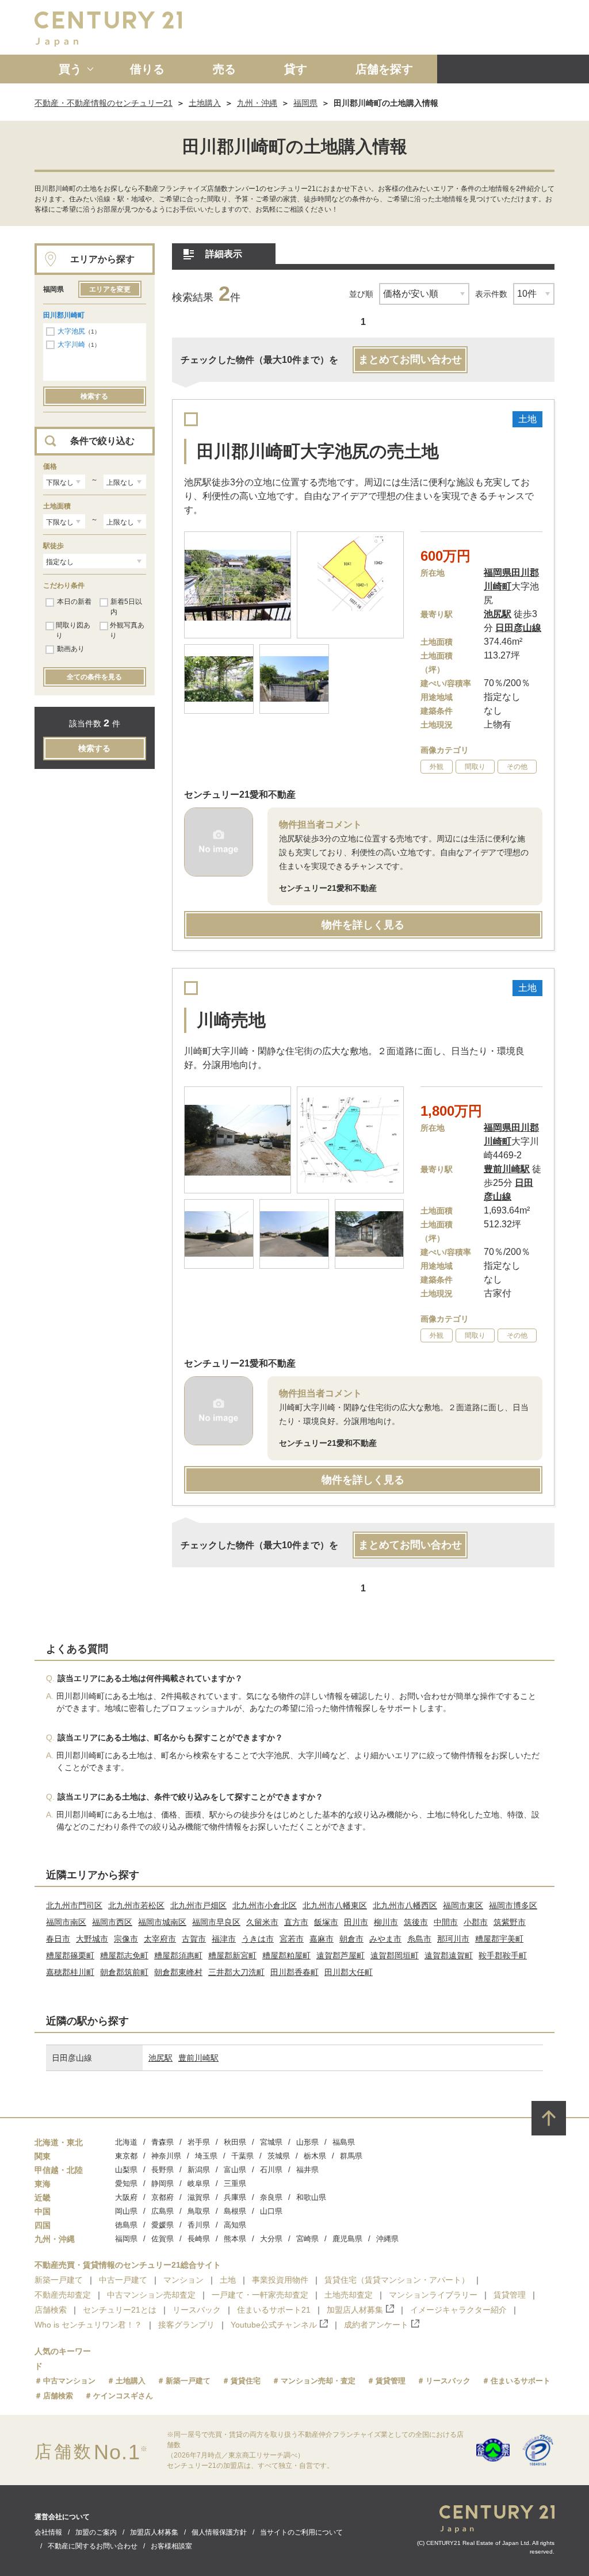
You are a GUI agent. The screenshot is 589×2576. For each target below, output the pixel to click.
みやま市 (385, 1939)
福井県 (307, 2170)
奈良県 (271, 2197)
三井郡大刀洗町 (236, 1972)
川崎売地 (231, 1020)
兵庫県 (235, 2197)
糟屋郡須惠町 (178, 1955)
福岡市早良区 (216, 1922)
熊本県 (235, 2239)
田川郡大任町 (349, 1972)
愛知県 (126, 2183)
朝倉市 (351, 1939)
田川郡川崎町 (64, 315)
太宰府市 (160, 1939)
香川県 (199, 2225)
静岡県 (162, 2183)
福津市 (224, 1939)
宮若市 (292, 1939)
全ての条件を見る (94, 677)
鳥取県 (199, 2211)
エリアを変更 (110, 289)
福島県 (344, 2142)
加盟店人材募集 (355, 2310)
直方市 (296, 1922)
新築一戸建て (59, 2280)
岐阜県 (199, 2183)
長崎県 (199, 2239)
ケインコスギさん (123, 2396)
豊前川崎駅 (198, 2058)
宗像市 (126, 1939)
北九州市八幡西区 (405, 1905)
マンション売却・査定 (318, 2381)
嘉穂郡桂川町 (70, 1972)
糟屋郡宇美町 (499, 1939)
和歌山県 (311, 2197)
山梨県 (126, 2170)
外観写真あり (127, 630)
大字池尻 (71, 331)
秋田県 (235, 2142)
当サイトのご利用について (301, 2532)
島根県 (235, 2211)
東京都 (126, 2156)
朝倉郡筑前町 (124, 1972)
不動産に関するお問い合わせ (93, 2546)
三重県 (235, 2183)
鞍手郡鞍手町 (503, 1955)
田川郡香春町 (294, 1972)
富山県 (235, 2170)
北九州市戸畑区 (198, 1905)
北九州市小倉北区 (265, 1905)
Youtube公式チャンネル (274, 2325)
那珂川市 (453, 1939)
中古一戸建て (123, 2280)
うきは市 (258, 1939)
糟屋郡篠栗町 (70, 1955)
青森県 (162, 2142)
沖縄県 (387, 2239)
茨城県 (279, 2156)
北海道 (126, 2142)
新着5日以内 (126, 607)
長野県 (162, 2170)
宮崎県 (307, 2239)
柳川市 (386, 1922)
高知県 (235, 2225)
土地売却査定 (349, 2295)
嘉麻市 (322, 1939)
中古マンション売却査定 (151, 2295)
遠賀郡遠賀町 (449, 1955)
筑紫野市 (510, 1922)
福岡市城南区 (162, 1922)
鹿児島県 (347, 2239)
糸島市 (419, 1939)
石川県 (271, 2170)
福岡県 (305, 103)
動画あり (71, 649)
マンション (183, 2280)
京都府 (162, 2197)
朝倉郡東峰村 (178, 1972)
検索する (94, 396)
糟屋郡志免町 (124, 1955)
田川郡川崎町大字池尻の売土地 (318, 451)
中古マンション (69, 2381)
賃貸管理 (510, 2295)
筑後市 (416, 1922)
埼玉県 (206, 2156)
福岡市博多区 (513, 1905)
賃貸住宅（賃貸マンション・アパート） (397, 2280)
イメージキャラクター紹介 (458, 2310)
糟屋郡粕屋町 (286, 1955)
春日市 (58, 1939)
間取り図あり (73, 630)
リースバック (197, 2310)
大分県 (271, 2239)
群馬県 (351, 2156)
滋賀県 (199, 2197)
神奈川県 (166, 2156)
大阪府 (126, 2197)
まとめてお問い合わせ (410, 359)
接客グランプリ (186, 2325)
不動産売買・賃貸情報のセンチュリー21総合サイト (128, 2265)
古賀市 (194, 1939)
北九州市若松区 (136, 1905)
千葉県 (242, 2156)
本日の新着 (74, 602)
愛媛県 (162, 2225)
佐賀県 (162, 2239)
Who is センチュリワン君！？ (88, 2325)
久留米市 (262, 1922)
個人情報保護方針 (219, 2532)
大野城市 (92, 1939)
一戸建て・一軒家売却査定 (260, 2295)
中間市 (446, 1922)
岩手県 (199, 2142)
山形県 (307, 2142)
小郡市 (476, 1922)
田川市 (356, 1922)
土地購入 (205, 103)
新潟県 (199, 2170)
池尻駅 (160, 2058)
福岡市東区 (463, 1905)
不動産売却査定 (63, 2295)
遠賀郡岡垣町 (395, 1955)
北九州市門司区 (74, 1905)
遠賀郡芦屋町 (341, 1955)
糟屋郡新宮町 (232, 1955)
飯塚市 (326, 1922)
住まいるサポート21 (274, 2310)
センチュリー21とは (120, 2310)
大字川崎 (71, 345)
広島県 (162, 2211)
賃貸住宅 (246, 2381)
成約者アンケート (376, 2325)
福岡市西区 (112, 1922)
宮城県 (271, 2142)
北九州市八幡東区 (335, 1905)
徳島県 (126, 2225)
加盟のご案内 (96, 2532)
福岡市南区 (66, 1922)
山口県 (271, 2211)
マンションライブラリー (433, 2295)
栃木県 (315, 2156)
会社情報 (48, 2532)
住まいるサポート (521, 2381)
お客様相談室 (171, 2546)
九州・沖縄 (257, 103)
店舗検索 (51, 2310)
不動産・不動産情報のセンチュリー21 (104, 103)
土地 (228, 2280)
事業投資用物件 (280, 2280)
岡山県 (126, 2211)
